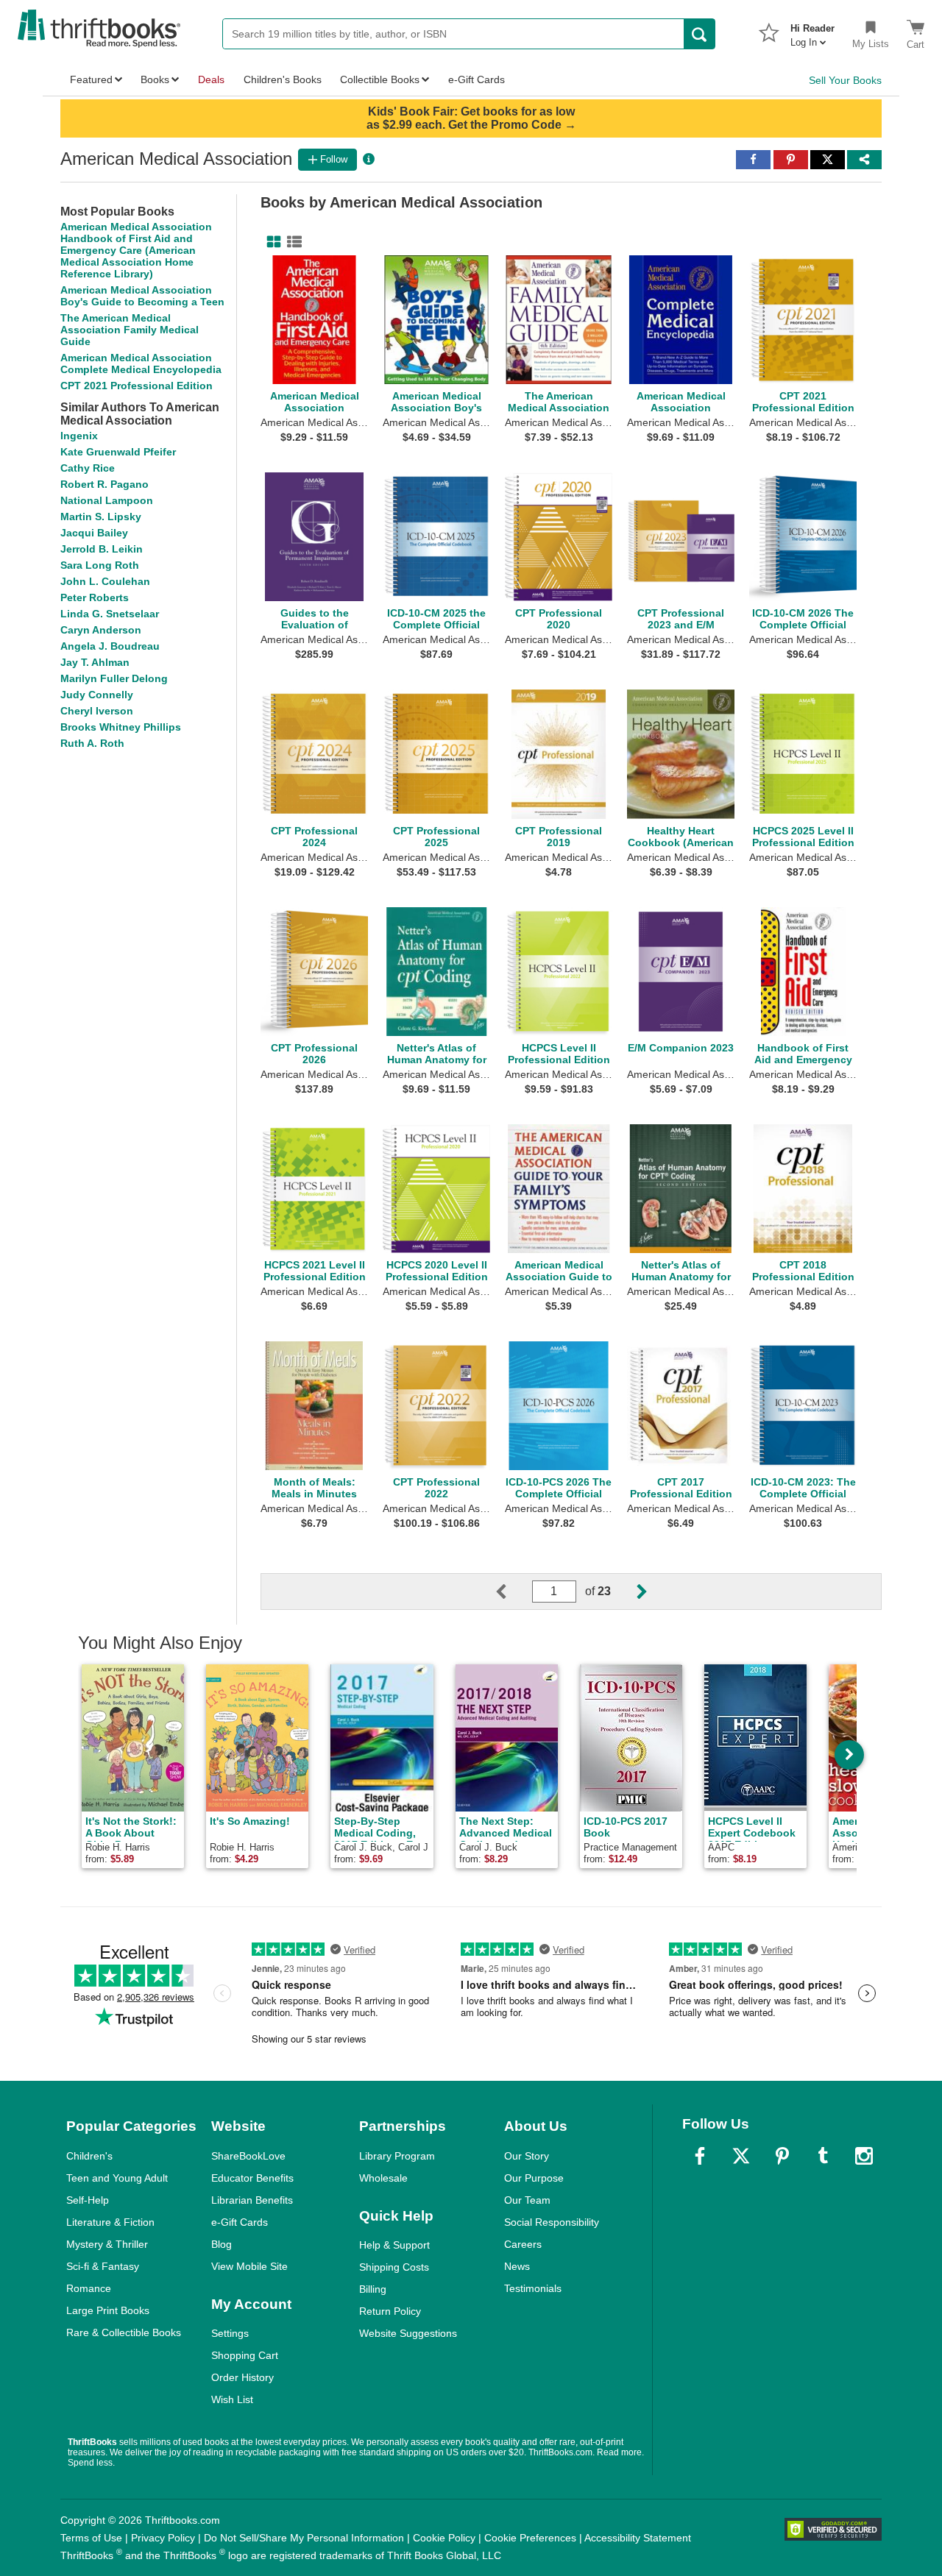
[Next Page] (630, 1592)
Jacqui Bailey (94, 533)
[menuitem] (812, 31)
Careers (523, 2244)
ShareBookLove (248, 2156)
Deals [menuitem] (211, 79)
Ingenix (79, 436)
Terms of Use (91, 2538)
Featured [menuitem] (91, 79)
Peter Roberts (95, 597)
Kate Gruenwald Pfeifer (118, 452)
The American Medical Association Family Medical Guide (130, 330)
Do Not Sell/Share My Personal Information (304, 2538)
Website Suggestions (408, 2333)
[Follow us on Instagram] (864, 2156)
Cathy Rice (88, 468)
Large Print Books (108, 2310)
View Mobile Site (249, 2266)
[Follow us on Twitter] (741, 2156)
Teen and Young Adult (117, 2178)
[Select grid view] (271, 242)
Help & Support (394, 2245)
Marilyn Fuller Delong (114, 678)
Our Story (527, 2156)
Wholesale (383, 2178)
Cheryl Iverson (97, 711)
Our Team (527, 2200)
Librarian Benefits (252, 2200)
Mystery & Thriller (107, 2244)
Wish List (232, 2399)
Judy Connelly (97, 695)
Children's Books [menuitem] (283, 79)
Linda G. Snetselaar (110, 614)
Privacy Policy (163, 2538)
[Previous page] (513, 1592)
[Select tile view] (291, 242)
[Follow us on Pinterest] (782, 2156)
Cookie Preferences (530, 2538)
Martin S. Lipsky (101, 517)
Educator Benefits (252, 2178)
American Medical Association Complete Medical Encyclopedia (141, 363)
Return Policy (390, 2311)
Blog (222, 2244)
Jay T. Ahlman (95, 662)
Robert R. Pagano (105, 484)
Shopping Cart (245, 2355)
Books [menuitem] (155, 79)
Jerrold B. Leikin (102, 549)
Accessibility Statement (638, 2538)
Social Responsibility (552, 2222)
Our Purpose (534, 2178)
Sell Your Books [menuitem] (845, 80)
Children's (89, 2156)
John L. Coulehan (105, 581)
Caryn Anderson (101, 630)
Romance (89, 2288)
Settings (230, 2333)
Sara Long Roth (100, 565)
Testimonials (533, 2288)
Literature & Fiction (110, 2222)
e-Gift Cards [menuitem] (477, 79)
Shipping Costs (394, 2267)
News (517, 2266)
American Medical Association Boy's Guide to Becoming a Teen (142, 296)
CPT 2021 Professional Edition (137, 386)
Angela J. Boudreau (110, 646)
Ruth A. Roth (92, 743)
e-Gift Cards (240, 2222)
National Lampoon (107, 500)
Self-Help (88, 2200)
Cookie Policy (444, 2538)
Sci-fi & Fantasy (103, 2266)
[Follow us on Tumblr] (823, 2156)
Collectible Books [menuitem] (380, 79)
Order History (242, 2377)
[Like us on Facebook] (700, 2156)
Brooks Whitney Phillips (121, 727)
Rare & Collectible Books (124, 2332)
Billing (373, 2289)
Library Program (397, 2156)
